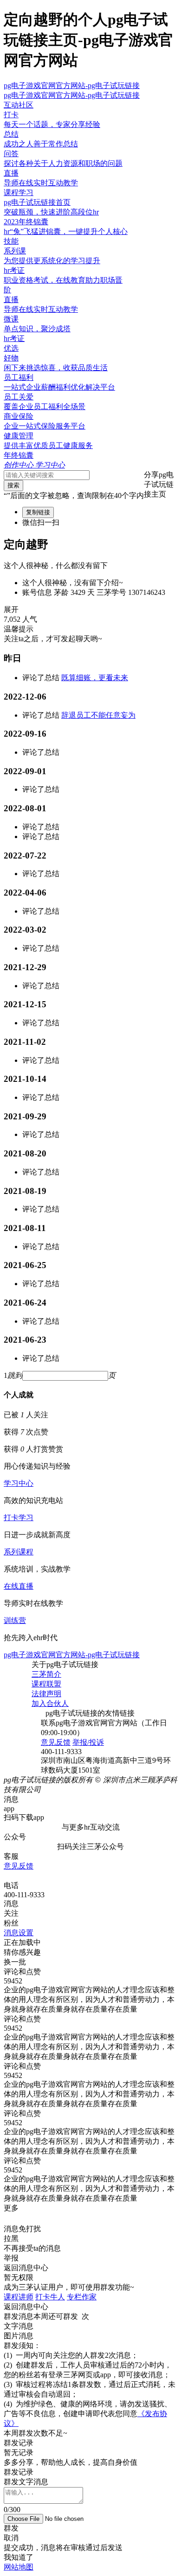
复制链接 (38, 512)
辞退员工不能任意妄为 (98, 715)
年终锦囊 (19, 455)
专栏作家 (82, 2297)
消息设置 (19, 1933)
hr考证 (14, 338)
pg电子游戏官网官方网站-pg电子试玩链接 (72, 85)
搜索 (13, 485)
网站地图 (19, 2567)
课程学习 (19, 193)
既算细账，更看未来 (95, 678)
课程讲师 (19, 2297)
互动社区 (19, 105)
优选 (11, 348)
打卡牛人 (50, 2297)
